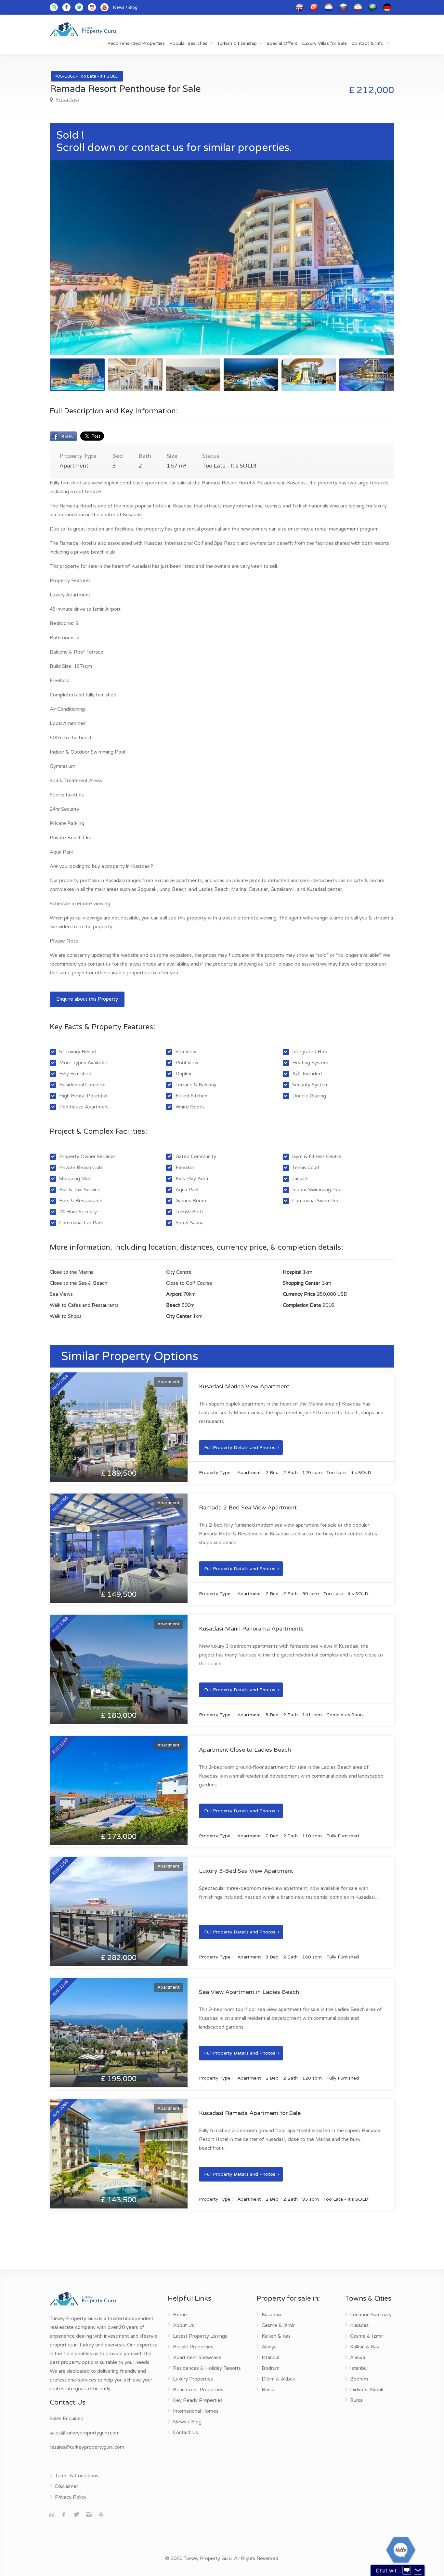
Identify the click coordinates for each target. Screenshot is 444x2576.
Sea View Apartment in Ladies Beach (249, 1992)
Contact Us (185, 2432)
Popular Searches (188, 43)
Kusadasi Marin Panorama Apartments (251, 1629)
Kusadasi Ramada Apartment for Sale (250, 2113)
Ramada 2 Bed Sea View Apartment (248, 1507)
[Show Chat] (407, 2570)
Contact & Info (367, 43)
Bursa (268, 2390)
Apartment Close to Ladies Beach (245, 1750)
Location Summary (371, 2315)
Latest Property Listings (200, 2336)
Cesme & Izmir (278, 2325)
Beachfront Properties (198, 2390)
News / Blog (125, 7)
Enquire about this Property (87, 999)
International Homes (196, 2411)
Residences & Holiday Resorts (207, 2368)
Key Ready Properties (198, 2400)
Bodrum (271, 2368)
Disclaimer (66, 2486)
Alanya (269, 2347)
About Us (183, 2325)
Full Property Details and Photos (240, 1448)
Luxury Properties (193, 2379)
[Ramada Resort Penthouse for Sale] (222, 258)
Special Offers (282, 43)
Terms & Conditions (77, 2476)
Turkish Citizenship (237, 43)
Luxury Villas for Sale (324, 43)
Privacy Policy (71, 2497)
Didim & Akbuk (278, 2379)
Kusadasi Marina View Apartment (244, 1386)
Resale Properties (193, 2347)
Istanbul (270, 2357)
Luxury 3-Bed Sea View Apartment (246, 1871)
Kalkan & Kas (276, 2336)
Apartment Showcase (197, 2357)
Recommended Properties (136, 43)
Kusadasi (66, 100)
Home (180, 2315)
